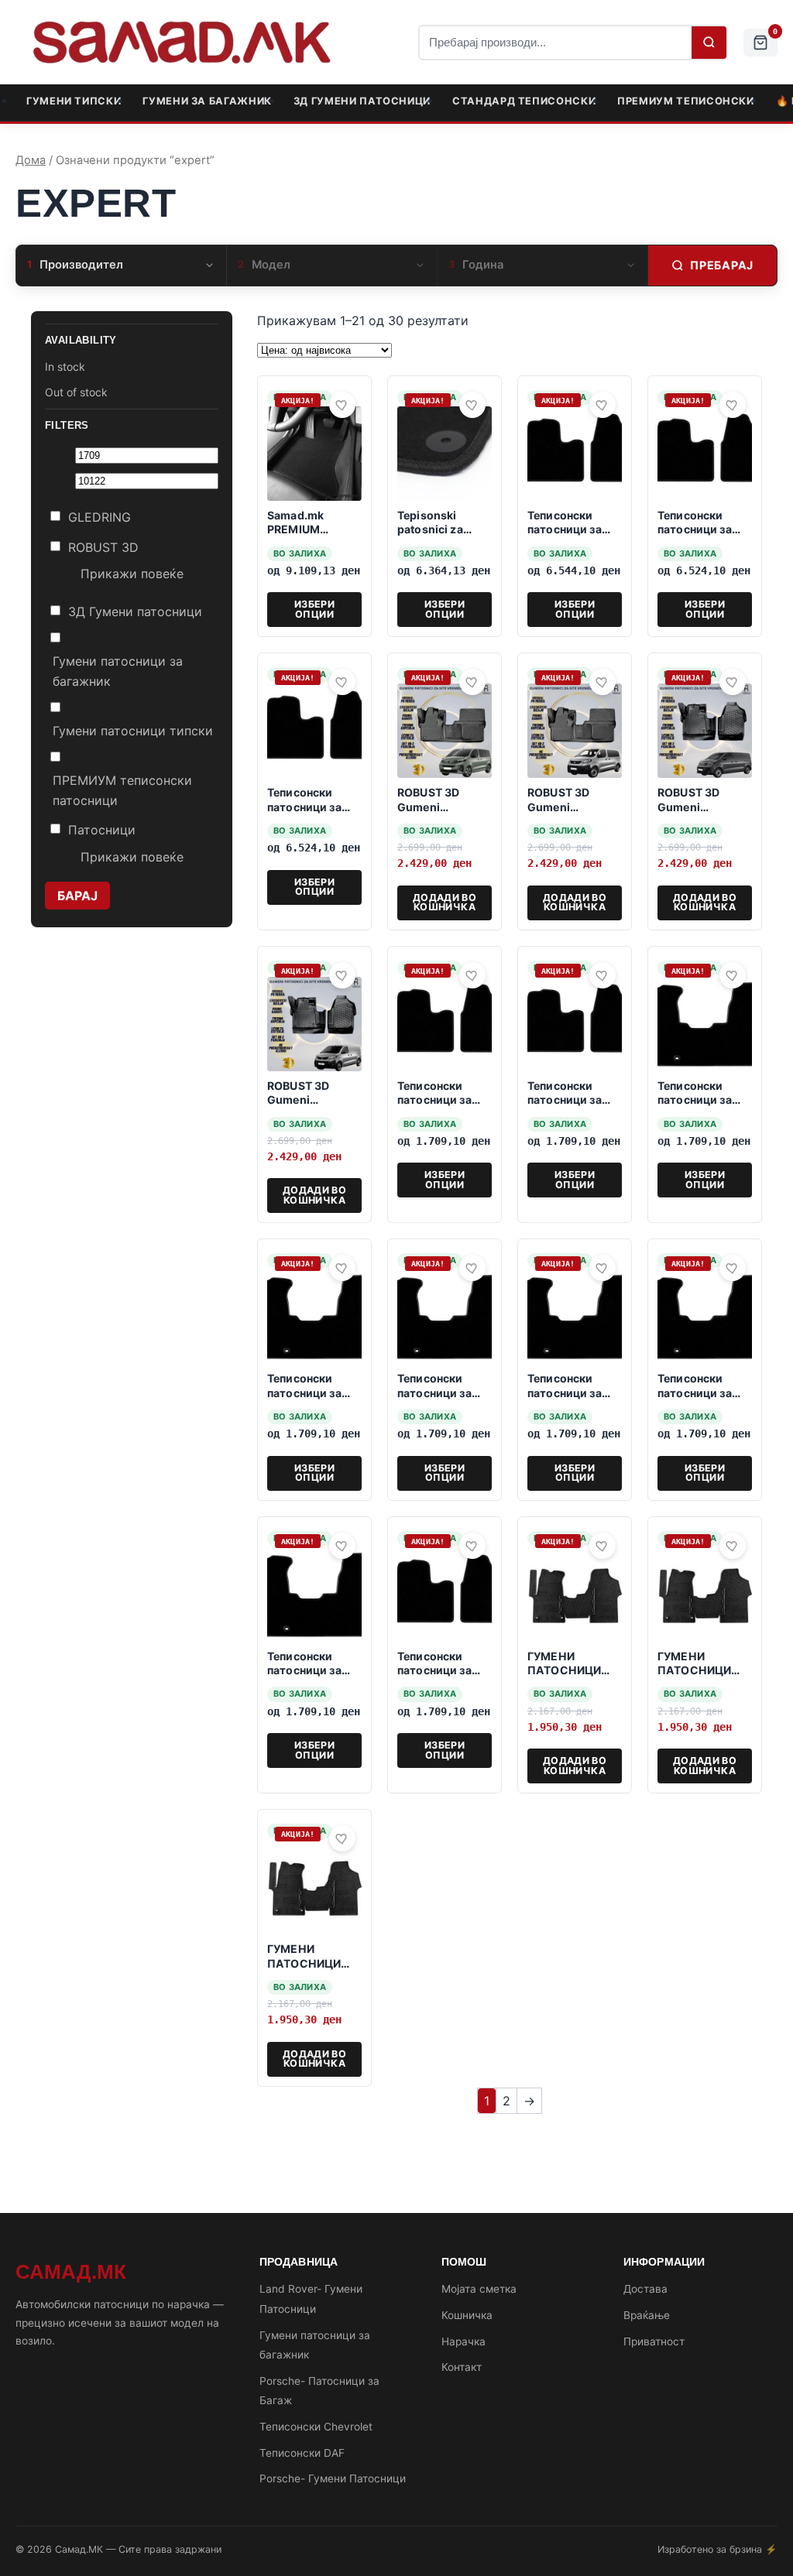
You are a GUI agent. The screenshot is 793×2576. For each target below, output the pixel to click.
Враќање (647, 2315)
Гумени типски (74, 101)
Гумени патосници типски (133, 731)
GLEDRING (100, 517)
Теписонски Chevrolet (316, 2427)
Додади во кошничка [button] (445, 902)
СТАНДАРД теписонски (524, 101)
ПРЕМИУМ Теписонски (686, 101)
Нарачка (463, 2341)
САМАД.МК (71, 2272)
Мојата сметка (479, 2289)
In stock (65, 367)
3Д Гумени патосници (362, 101)
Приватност (654, 2341)
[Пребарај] (709, 43)
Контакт (462, 2367)
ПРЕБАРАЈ (722, 265)
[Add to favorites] (342, 405)
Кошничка (467, 2315)
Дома (31, 160)
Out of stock (76, 392)
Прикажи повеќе (132, 574)
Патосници (102, 830)
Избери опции (314, 609)
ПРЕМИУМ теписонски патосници (122, 790)
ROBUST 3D (103, 547)
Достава (645, 2289)
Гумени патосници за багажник (118, 671)
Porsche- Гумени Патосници (333, 2478)
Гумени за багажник (207, 101)
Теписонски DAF (302, 2453)
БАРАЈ (77, 896)
